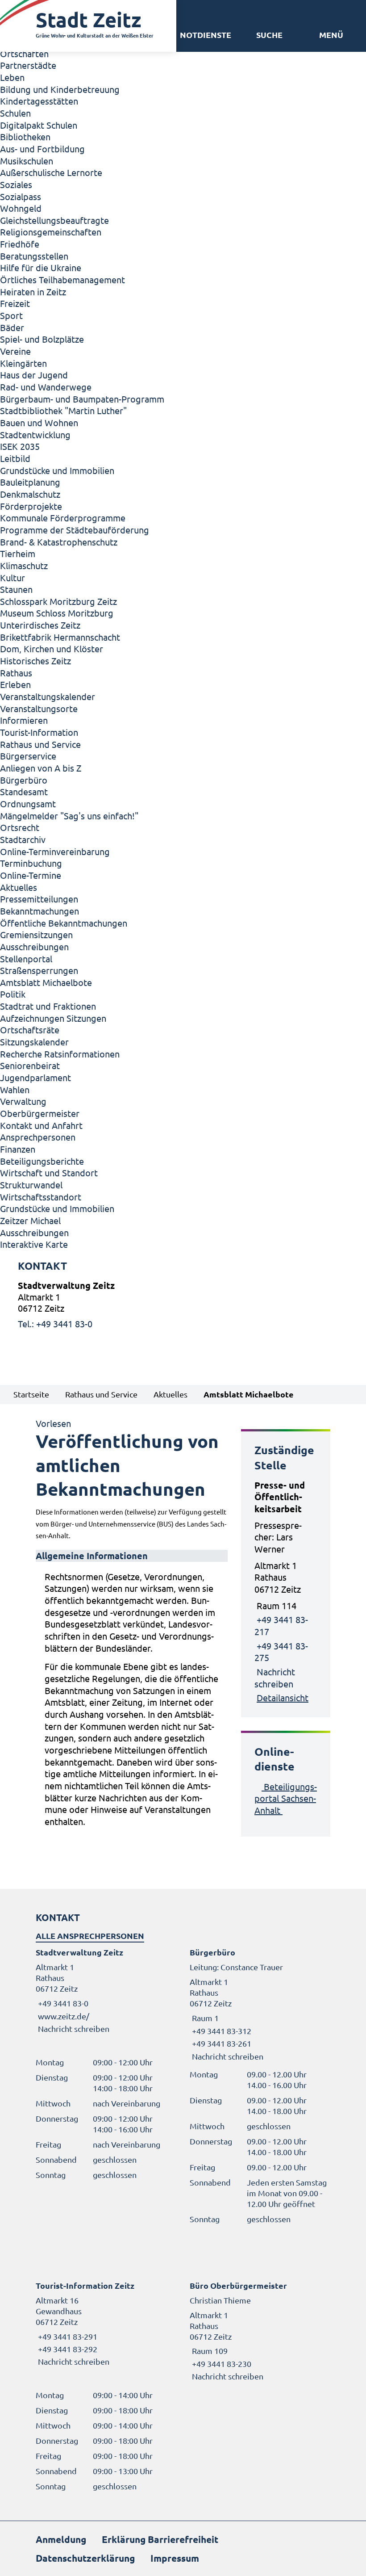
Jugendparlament (35, 1077)
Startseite (31, 1394)
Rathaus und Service (40, 744)
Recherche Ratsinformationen (60, 1054)
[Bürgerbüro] (260, 2004)
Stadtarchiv (23, 839)
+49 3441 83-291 (67, 2336)
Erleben (15, 684)
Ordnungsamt (28, 803)
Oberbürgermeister (40, 1113)
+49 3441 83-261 (220, 2043)
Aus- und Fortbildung (42, 149)
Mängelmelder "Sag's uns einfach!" (69, 816)
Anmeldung (61, 2539)
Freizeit (15, 303)
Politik (13, 994)
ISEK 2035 (20, 446)
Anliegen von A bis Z (41, 768)
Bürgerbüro (24, 780)
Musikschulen (27, 161)
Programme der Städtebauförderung (75, 530)
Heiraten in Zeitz (33, 292)
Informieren (24, 720)
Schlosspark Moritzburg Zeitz (58, 601)
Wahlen (15, 1089)
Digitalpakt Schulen (39, 125)
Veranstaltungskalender (48, 696)
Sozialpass (21, 196)
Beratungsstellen (34, 256)
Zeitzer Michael (30, 1220)
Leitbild (15, 458)
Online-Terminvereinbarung (55, 851)
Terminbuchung (31, 863)
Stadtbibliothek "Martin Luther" (63, 410)
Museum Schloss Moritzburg (57, 613)
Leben (12, 77)
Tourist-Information (39, 732)
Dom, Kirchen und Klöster (52, 648)
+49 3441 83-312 (220, 2031)
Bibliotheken (25, 136)
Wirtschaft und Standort (49, 1173)
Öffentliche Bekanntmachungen (64, 923)
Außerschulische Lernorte (51, 172)
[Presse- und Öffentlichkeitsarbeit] (286, 1592)
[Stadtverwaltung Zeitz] (183, 1305)
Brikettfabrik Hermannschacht (60, 637)
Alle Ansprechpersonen (90, 1936)
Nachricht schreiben (74, 2028)
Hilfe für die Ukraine (41, 267)
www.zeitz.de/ (64, 2016)
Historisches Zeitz (35, 661)
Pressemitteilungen (39, 899)
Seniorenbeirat (30, 1065)
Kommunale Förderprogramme (63, 518)
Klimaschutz (24, 565)
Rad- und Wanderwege (46, 387)
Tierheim (18, 553)
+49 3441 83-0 (62, 2003)
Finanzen (18, 1149)
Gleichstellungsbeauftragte (54, 220)
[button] (331, 35)
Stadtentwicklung (35, 434)
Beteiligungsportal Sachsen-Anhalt (286, 1798)
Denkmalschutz (30, 494)
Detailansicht (283, 1697)
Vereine (15, 351)
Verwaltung (23, 1101)
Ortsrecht (20, 827)
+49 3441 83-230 (220, 2364)
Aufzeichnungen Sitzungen (53, 1018)
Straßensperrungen (39, 970)
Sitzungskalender (34, 1042)
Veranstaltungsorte (39, 708)
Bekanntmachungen (40, 911)
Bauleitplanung (30, 482)
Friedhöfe (20, 244)
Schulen (15, 113)
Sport (11, 315)
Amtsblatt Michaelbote (46, 982)
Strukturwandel (31, 1185)
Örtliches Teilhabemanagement (62, 279)
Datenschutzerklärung (85, 2558)
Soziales (16, 184)
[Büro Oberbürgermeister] (260, 2331)
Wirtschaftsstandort (41, 1197)
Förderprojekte (31, 506)
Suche (269, 35)
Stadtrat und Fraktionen (48, 1006)
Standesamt (24, 791)
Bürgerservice (28, 756)
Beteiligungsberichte (42, 1161)
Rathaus (16, 673)
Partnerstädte (28, 65)
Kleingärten (23, 363)
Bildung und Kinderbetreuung (60, 89)
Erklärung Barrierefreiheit (160, 2539)
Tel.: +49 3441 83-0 (55, 1324)
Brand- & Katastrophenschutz (59, 542)
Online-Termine (31, 875)
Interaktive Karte (34, 1244)
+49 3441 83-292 (67, 2349)
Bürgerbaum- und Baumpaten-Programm (82, 399)
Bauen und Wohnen (39, 422)
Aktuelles (19, 887)
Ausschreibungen (34, 946)
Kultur (12, 577)
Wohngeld (21, 208)
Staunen (16, 589)
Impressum (175, 2558)
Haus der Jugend (34, 375)
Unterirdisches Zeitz (40, 625)
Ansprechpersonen (38, 1137)
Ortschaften (24, 53)
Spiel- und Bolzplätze (42, 339)
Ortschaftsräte (30, 1030)
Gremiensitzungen (36, 934)
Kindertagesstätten (39, 101)
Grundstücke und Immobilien (57, 470)
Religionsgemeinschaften (51, 232)
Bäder (12, 327)
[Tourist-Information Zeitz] (106, 2324)
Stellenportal (26, 959)
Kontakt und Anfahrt (41, 1125)
